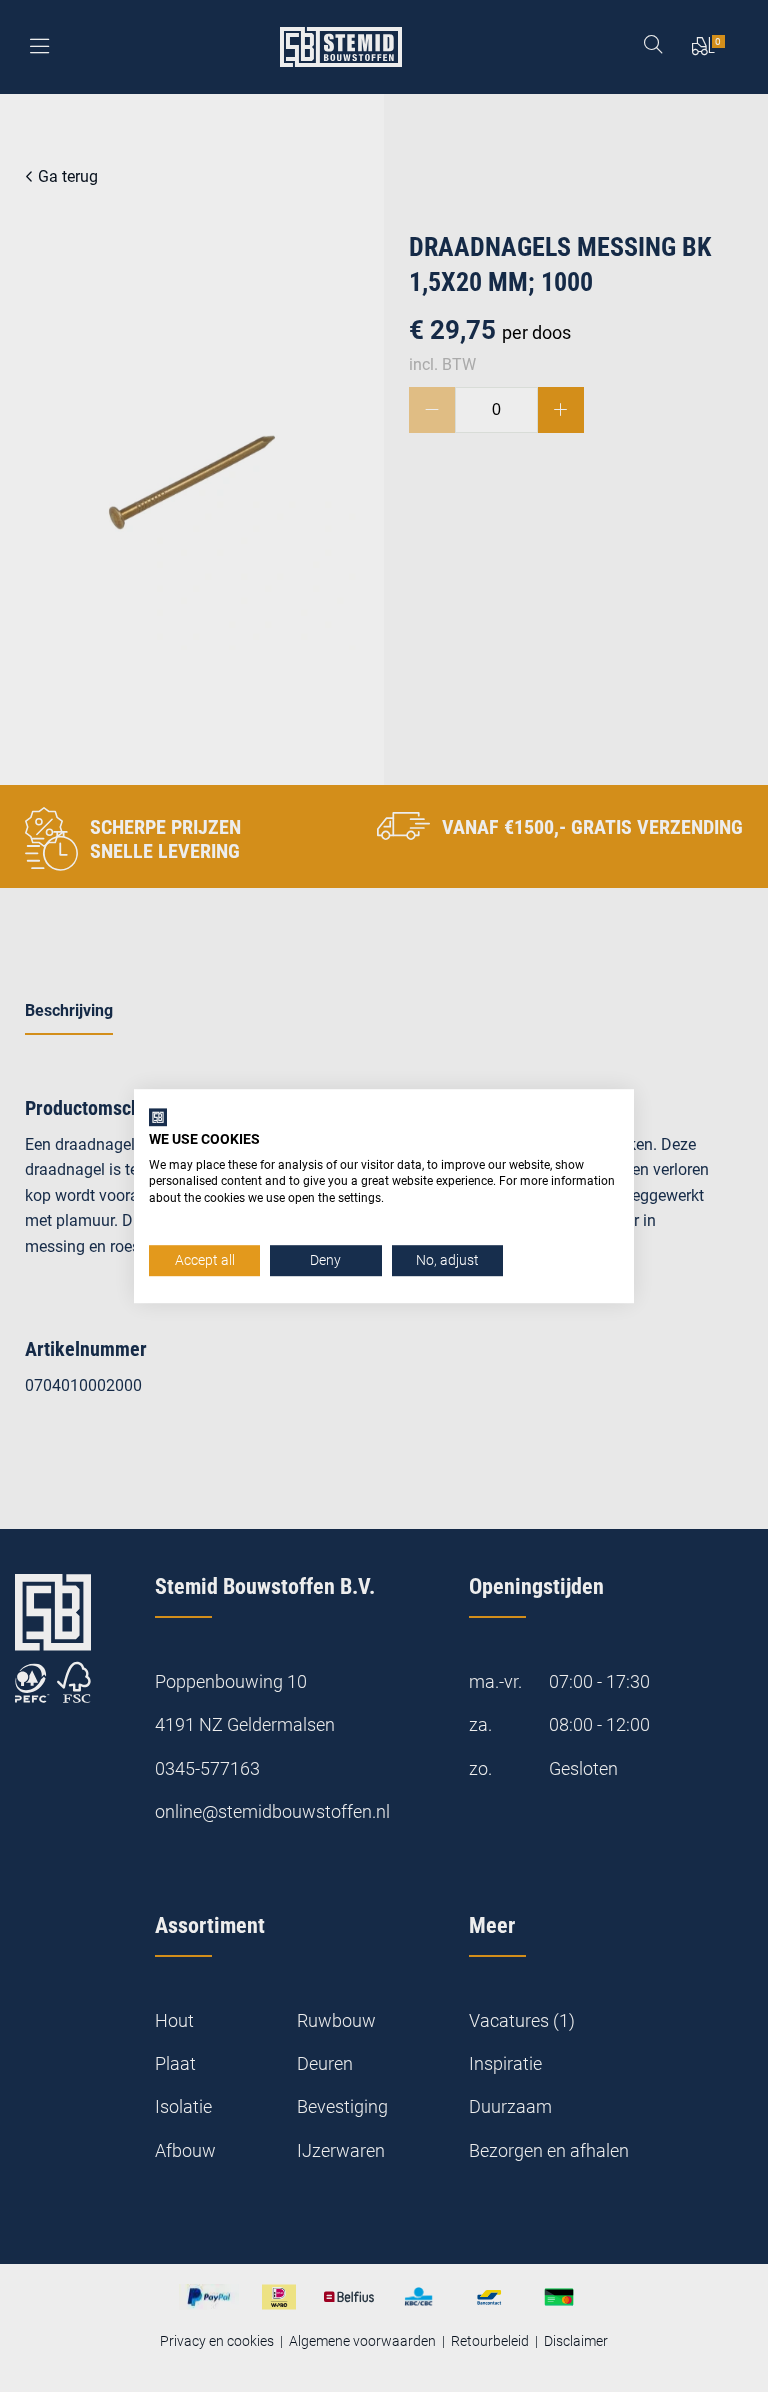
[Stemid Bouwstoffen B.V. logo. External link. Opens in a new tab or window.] (158, 1117)
